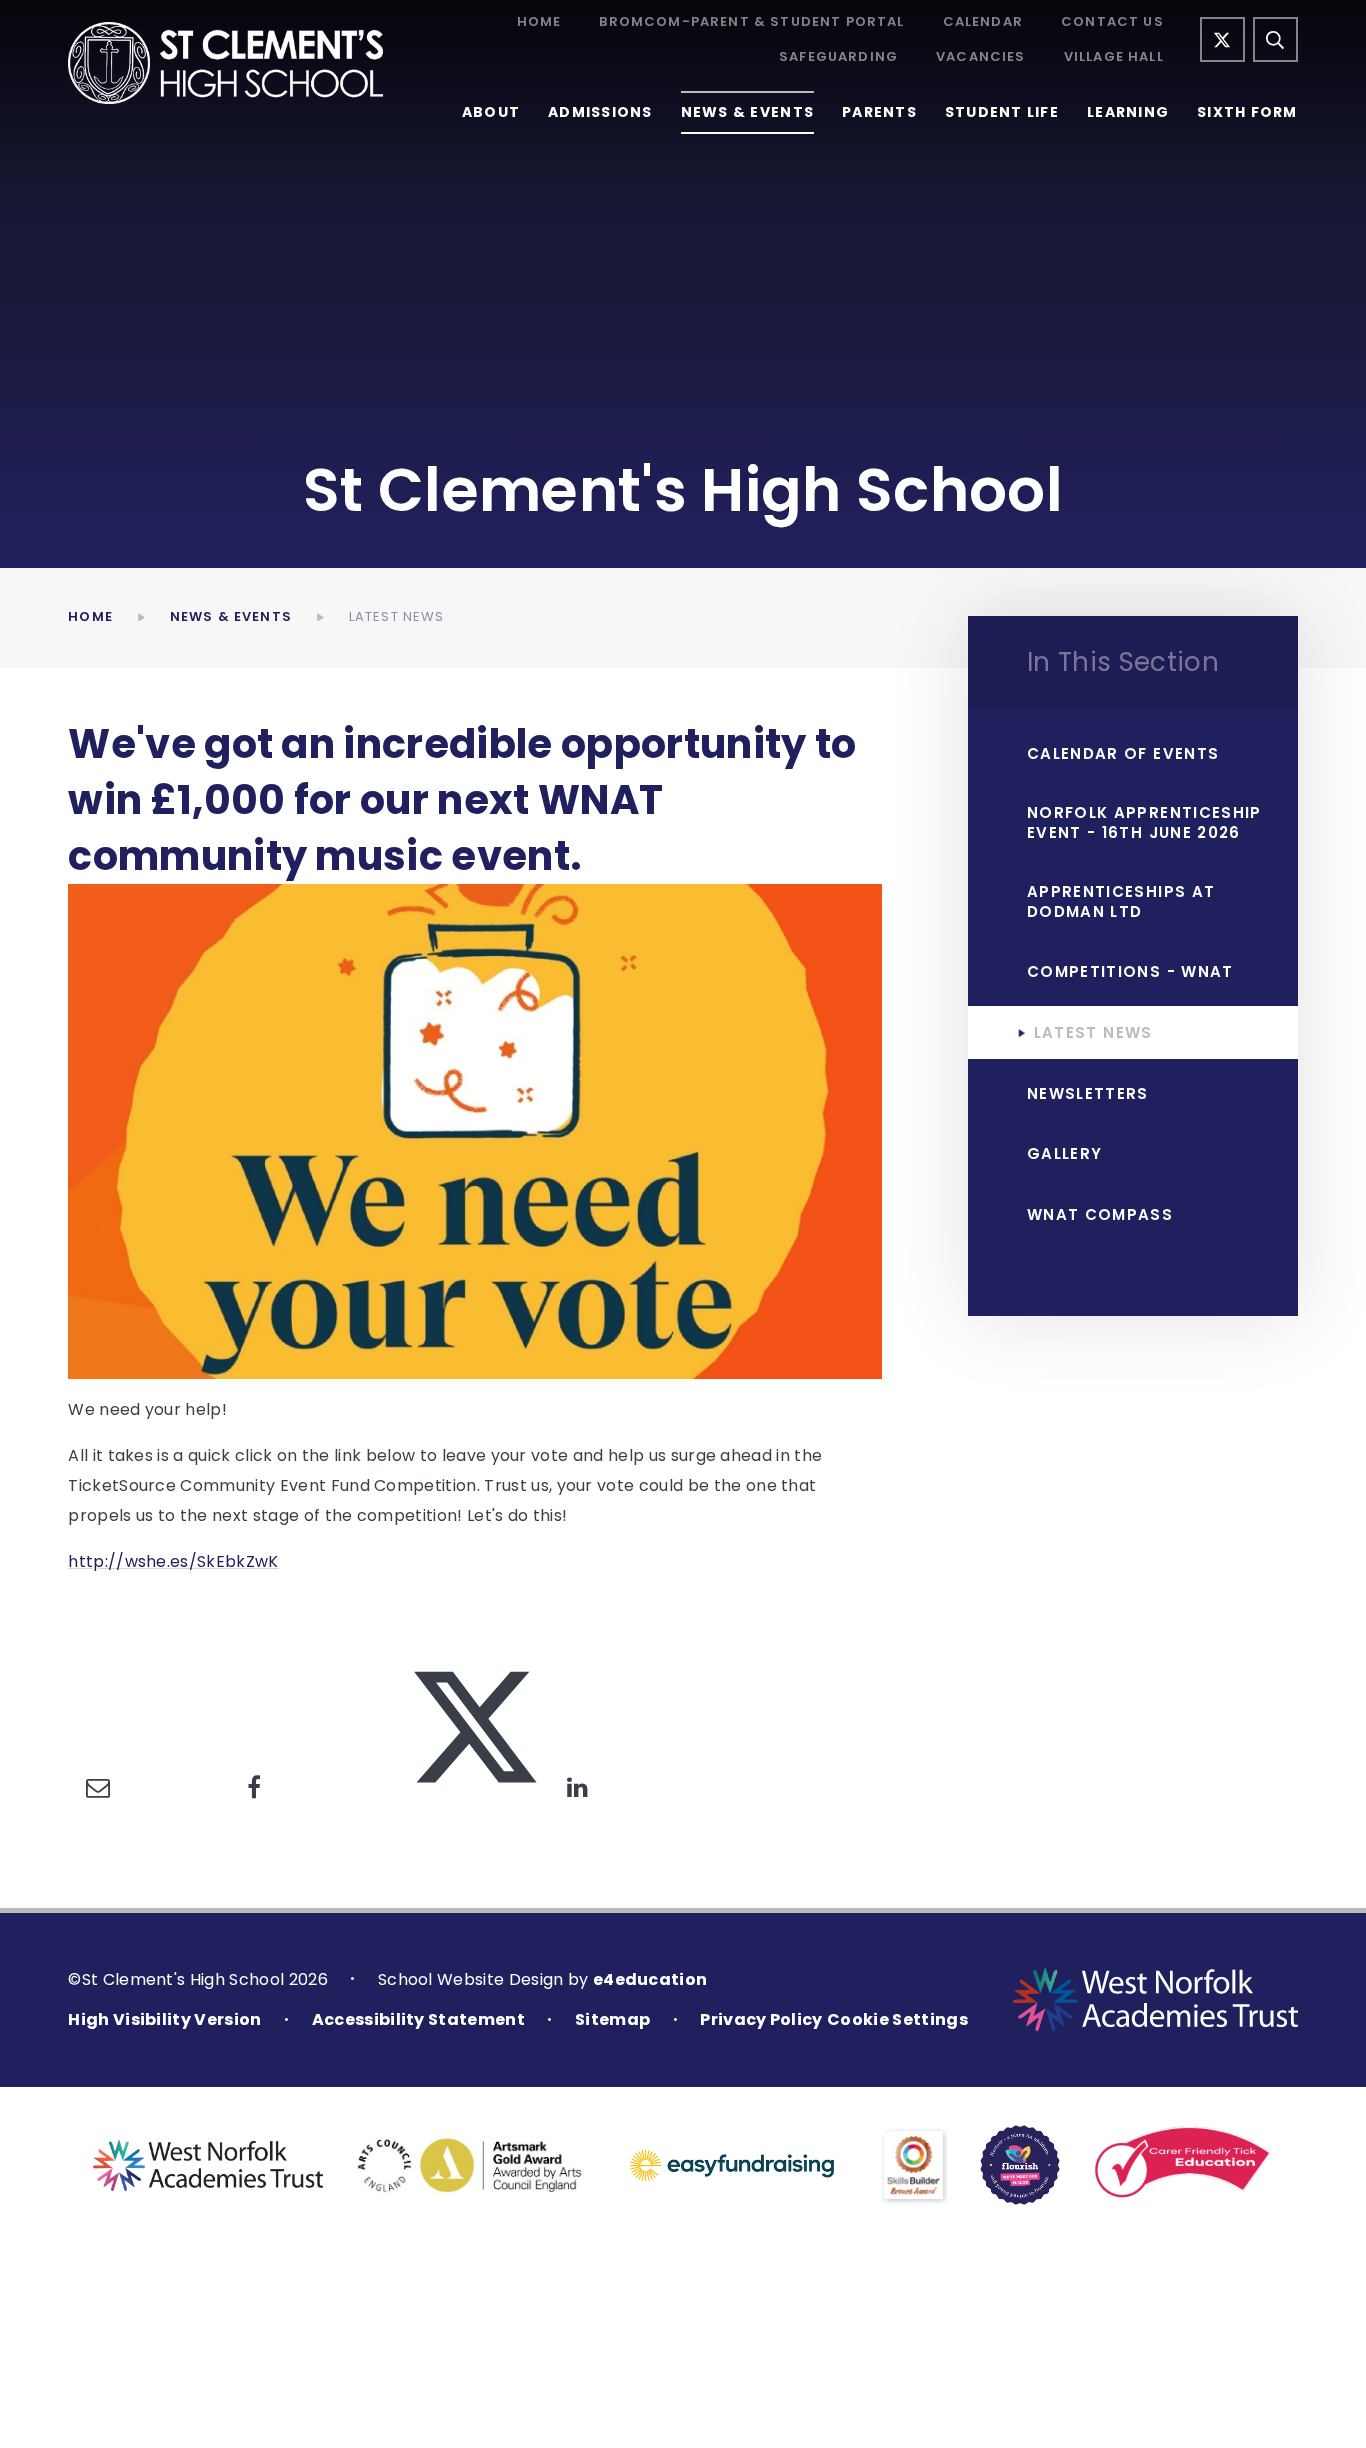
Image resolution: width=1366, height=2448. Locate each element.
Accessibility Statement (418, 2019)
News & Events (231, 616)
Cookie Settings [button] (897, 2019)
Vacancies (981, 57)
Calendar (983, 22)
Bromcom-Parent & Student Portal (751, 22)
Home (539, 22)
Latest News (397, 616)
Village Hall (1114, 57)
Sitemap (612, 2019)
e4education (650, 1979)
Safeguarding (838, 57)
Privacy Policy (761, 2019)
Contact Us (1112, 22)
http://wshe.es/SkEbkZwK (173, 1561)
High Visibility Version (164, 2019)
